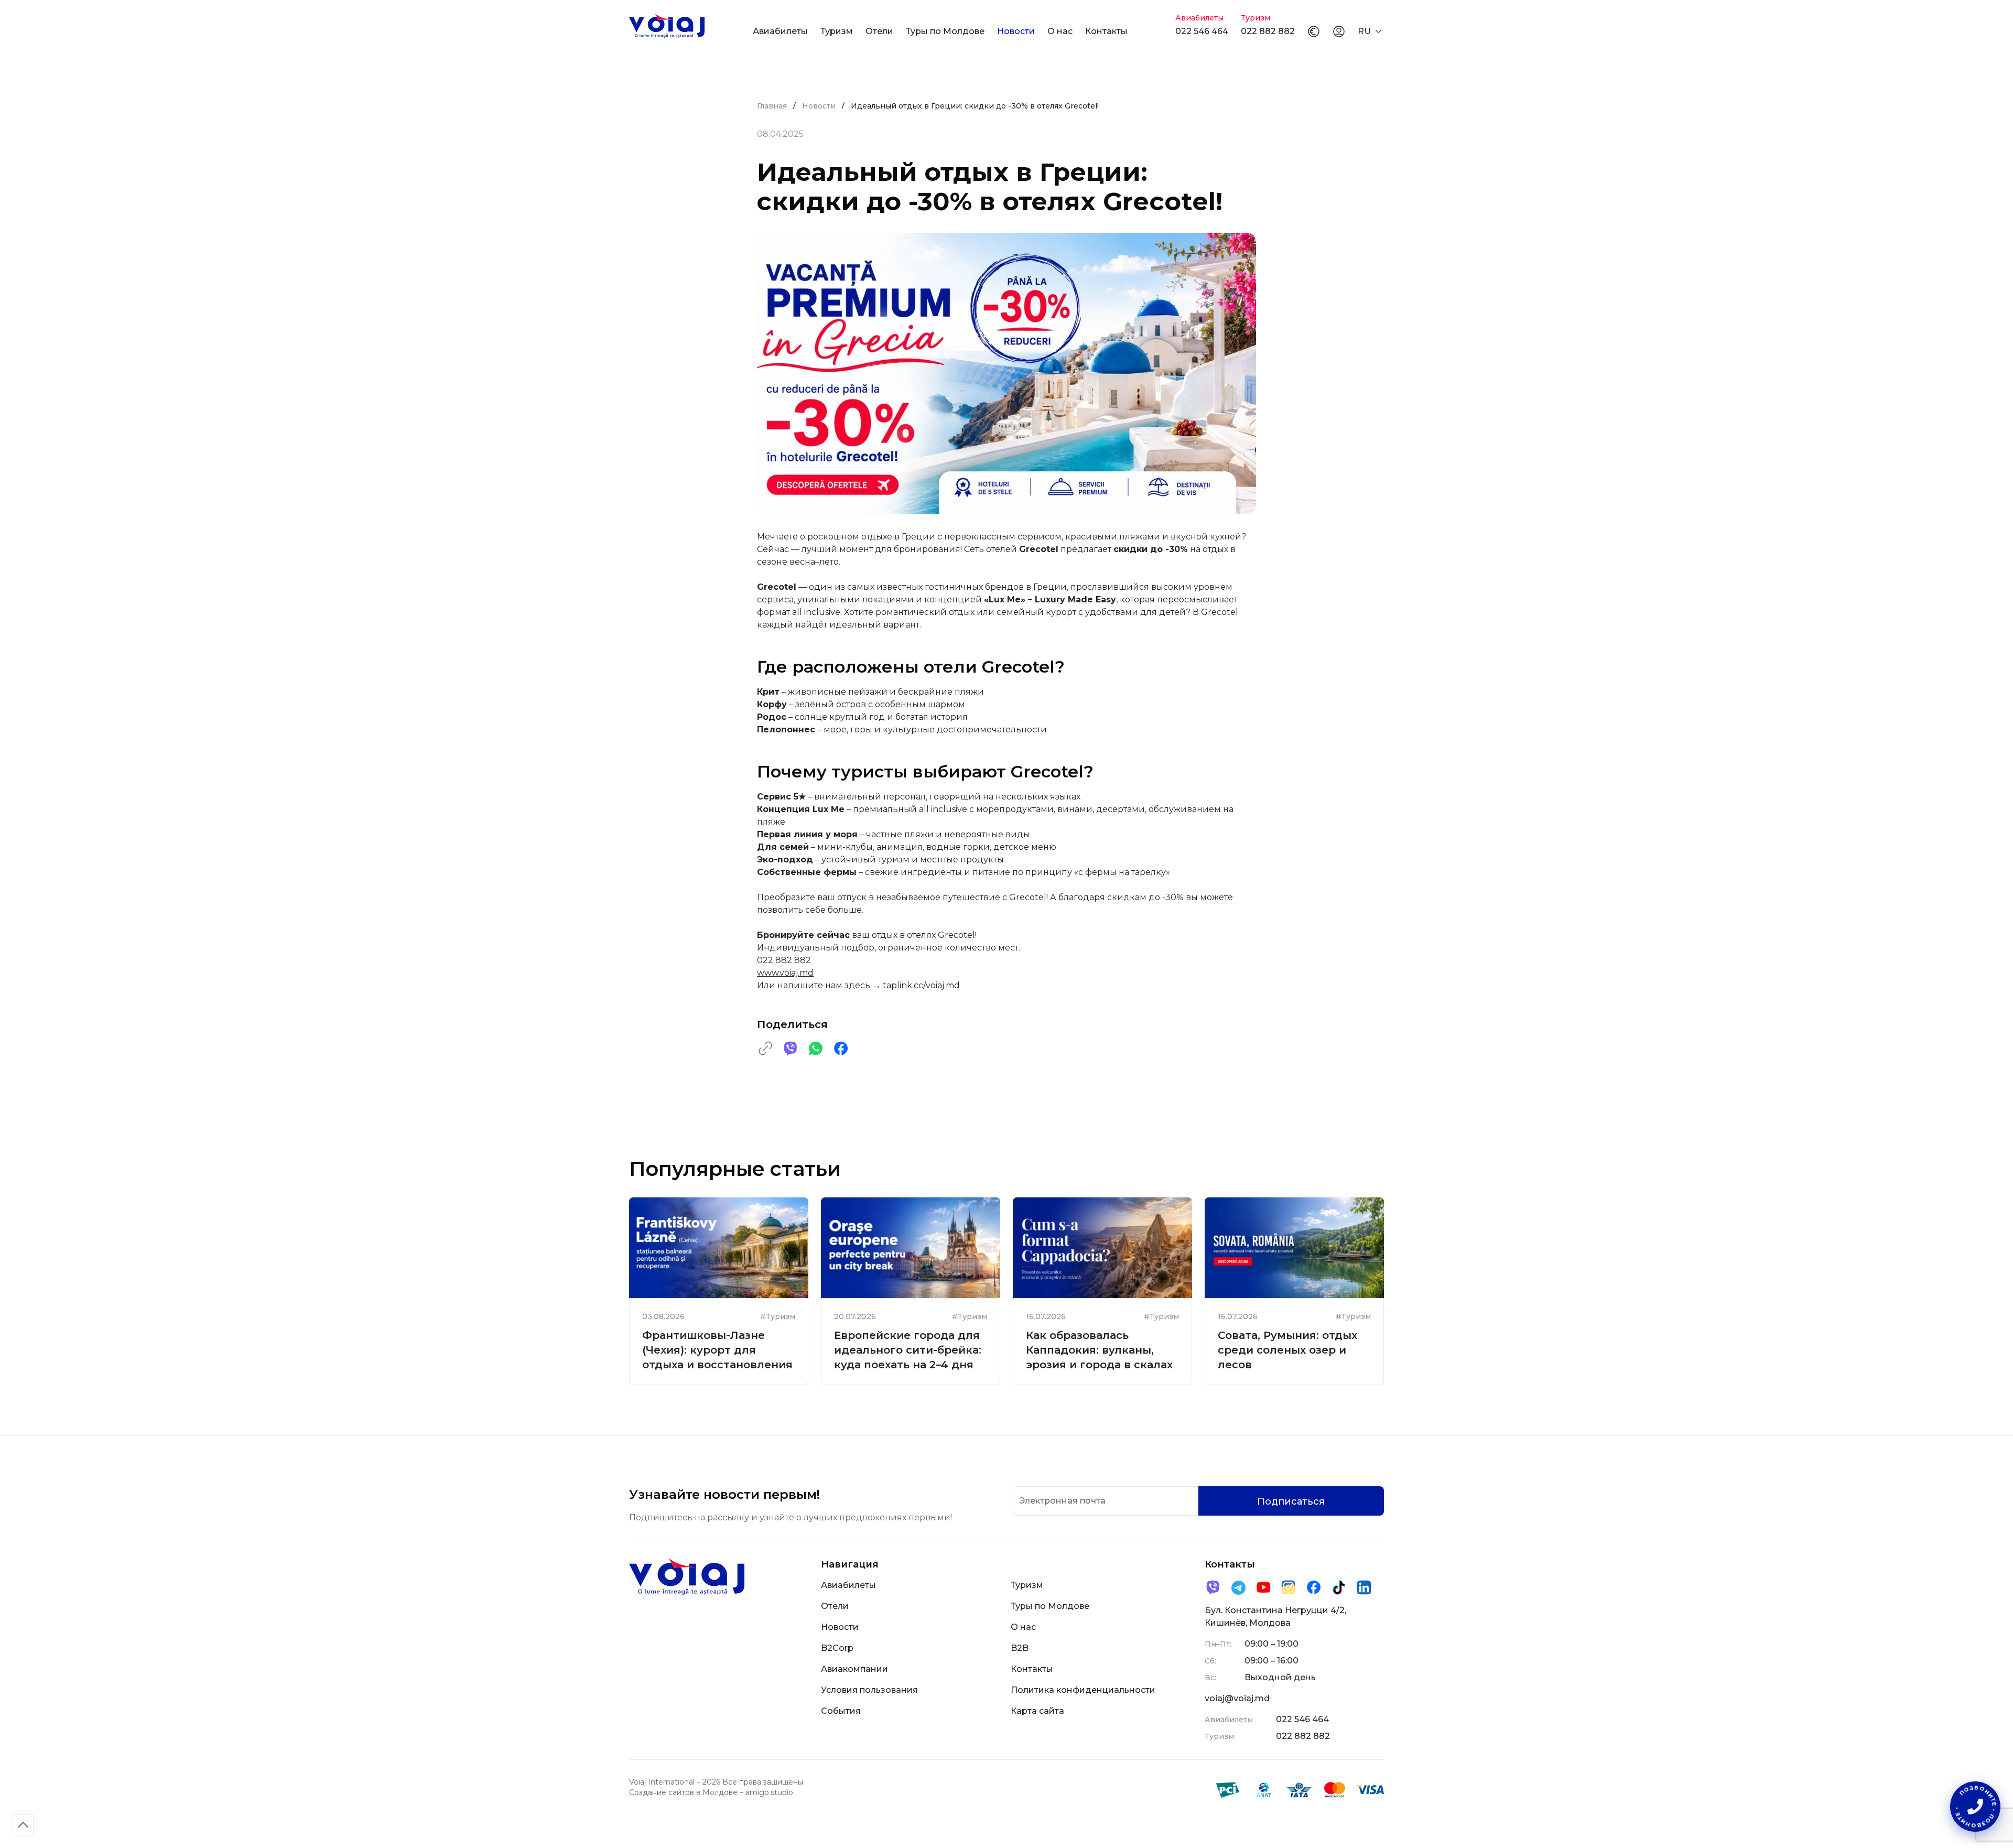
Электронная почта (1062, 1501)
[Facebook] (1314, 1587)
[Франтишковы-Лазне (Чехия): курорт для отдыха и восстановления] (719, 1248)
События (841, 1711)
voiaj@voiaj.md (1237, 1698)
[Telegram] (1238, 1587)
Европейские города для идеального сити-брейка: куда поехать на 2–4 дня (908, 1350)
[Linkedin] (1364, 1587)
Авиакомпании (854, 1669)
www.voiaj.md (785, 973)
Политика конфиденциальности (1083, 1690)
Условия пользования (869, 1690)
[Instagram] (1289, 1587)
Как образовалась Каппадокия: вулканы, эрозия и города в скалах (1099, 1350)
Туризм (837, 31)
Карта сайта (1037, 1711)
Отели (879, 31)
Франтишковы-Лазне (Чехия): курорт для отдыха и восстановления (717, 1350)
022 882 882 (1268, 31)
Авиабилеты (780, 31)
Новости (1016, 31)
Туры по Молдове (945, 31)
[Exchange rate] (1314, 31)
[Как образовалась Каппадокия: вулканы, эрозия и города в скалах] (1102, 1248)
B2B (1020, 1648)
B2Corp (837, 1648)
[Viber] (1213, 1587)
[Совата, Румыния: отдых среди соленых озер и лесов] (1294, 1248)
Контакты (1106, 31)
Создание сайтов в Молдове (683, 1792)
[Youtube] (1263, 1587)
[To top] (23, 1825)
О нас (1060, 31)
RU (1364, 31)
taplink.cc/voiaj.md (921, 985)
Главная (772, 106)
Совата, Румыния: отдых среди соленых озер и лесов (1287, 1350)
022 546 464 (1202, 31)
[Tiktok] (1339, 1587)
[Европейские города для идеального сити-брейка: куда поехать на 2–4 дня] (911, 1248)
